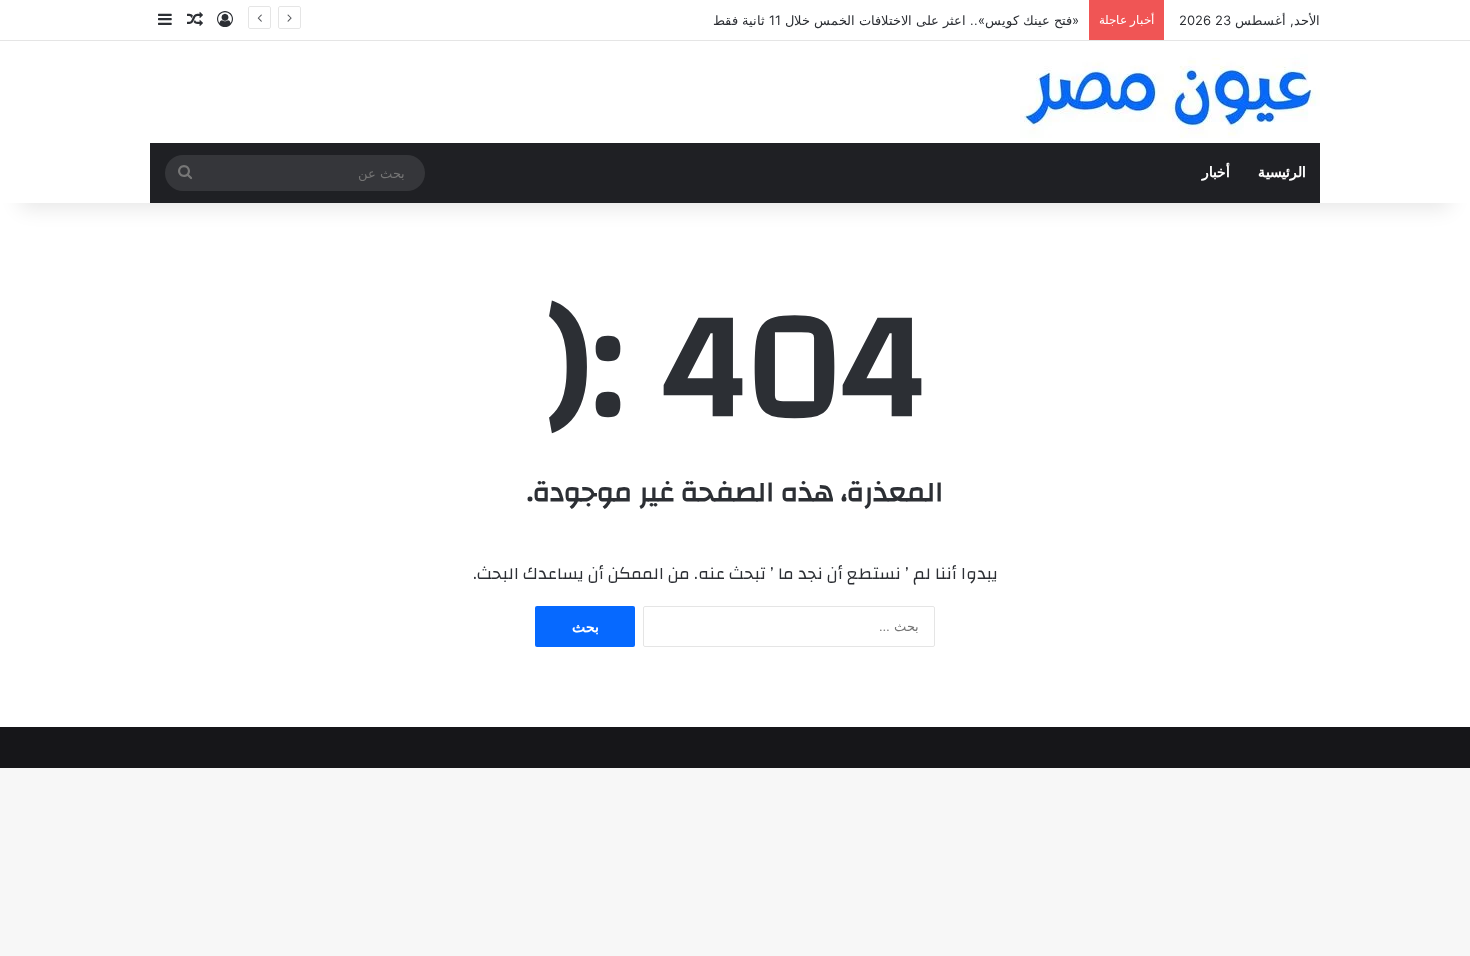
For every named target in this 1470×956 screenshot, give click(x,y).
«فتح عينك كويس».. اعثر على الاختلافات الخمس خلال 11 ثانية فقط (896, 20)
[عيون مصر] (1170, 92)
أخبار (1216, 172)
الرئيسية (1282, 172)
